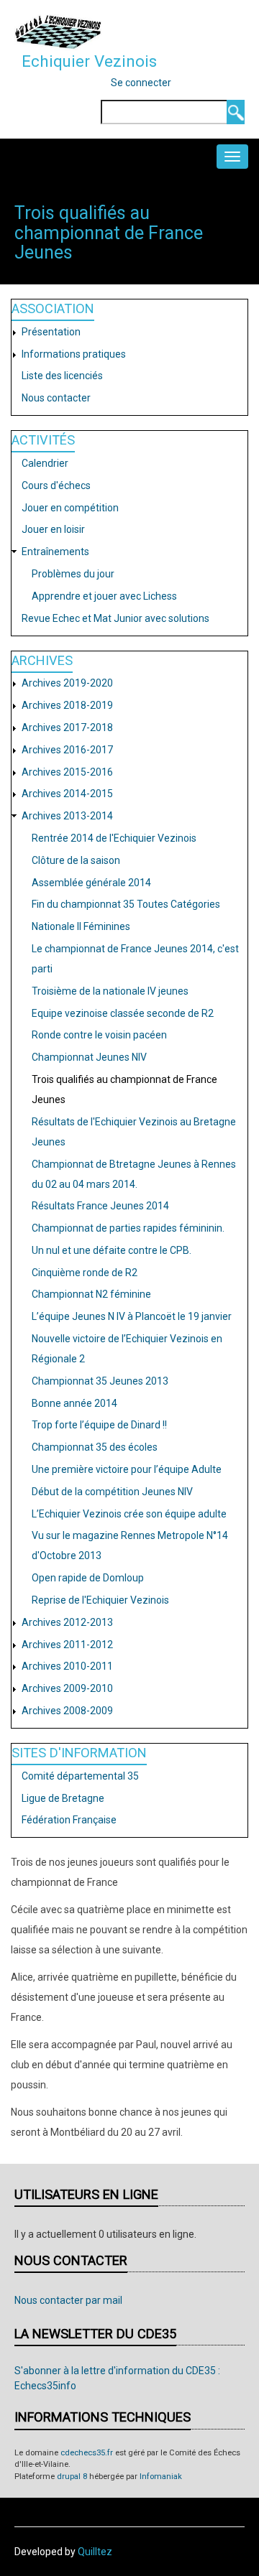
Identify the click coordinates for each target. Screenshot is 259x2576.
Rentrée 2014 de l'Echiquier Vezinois (114, 838)
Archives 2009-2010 (67, 1688)
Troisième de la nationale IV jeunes (110, 991)
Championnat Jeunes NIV (89, 1057)
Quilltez (95, 2552)
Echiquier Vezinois (89, 61)
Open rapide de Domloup (88, 1578)
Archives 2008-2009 (67, 1711)
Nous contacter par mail (68, 2300)
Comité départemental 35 (80, 1776)
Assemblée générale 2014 (91, 883)
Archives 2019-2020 (67, 683)
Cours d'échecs (56, 485)
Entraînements (55, 552)
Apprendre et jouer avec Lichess (104, 596)
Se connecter (141, 83)
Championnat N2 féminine (91, 1294)
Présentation (51, 332)
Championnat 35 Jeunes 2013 (100, 1381)
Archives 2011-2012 (67, 1645)
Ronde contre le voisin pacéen (99, 1035)
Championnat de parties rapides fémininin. (128, 1228)
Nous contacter (56, 398)
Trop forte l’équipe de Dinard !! (99, 1425)
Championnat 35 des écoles (95, 1447)
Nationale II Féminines (81, 926)
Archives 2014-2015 (67, 794)
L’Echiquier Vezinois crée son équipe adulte (129, 1514)
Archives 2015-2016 (67, 772)
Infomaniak (161, 2477)
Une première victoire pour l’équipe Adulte (127, 1469)
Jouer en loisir (53, 529)
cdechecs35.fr (87, 2453)
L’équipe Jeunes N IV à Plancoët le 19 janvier (132, 1316)
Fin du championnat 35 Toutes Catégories (126, 904)
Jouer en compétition (70, 508)
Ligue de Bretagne (63, 1798)
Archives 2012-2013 (67, 1622)
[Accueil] (58, 32)
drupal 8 (72, 2477)
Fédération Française (69, 1820)
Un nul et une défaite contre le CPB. (112, 1250)
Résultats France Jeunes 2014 (100, 1206)
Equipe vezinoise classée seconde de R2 (123, 1013)
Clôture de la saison (76, 860)
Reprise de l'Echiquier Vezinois (100, 1600)
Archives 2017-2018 (67, 727)
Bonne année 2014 (74, 1403)
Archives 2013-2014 (67, 816)
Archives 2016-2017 (67, 750)
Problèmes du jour (73, 574)
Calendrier (45, 463)
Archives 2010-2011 (67, 1666)
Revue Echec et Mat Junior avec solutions (115, 618)
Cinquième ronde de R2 (85, 1273)
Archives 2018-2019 (67, 705)
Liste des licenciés (62, 376)
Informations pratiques (74, 354)
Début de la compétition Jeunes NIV (112, 1492)
